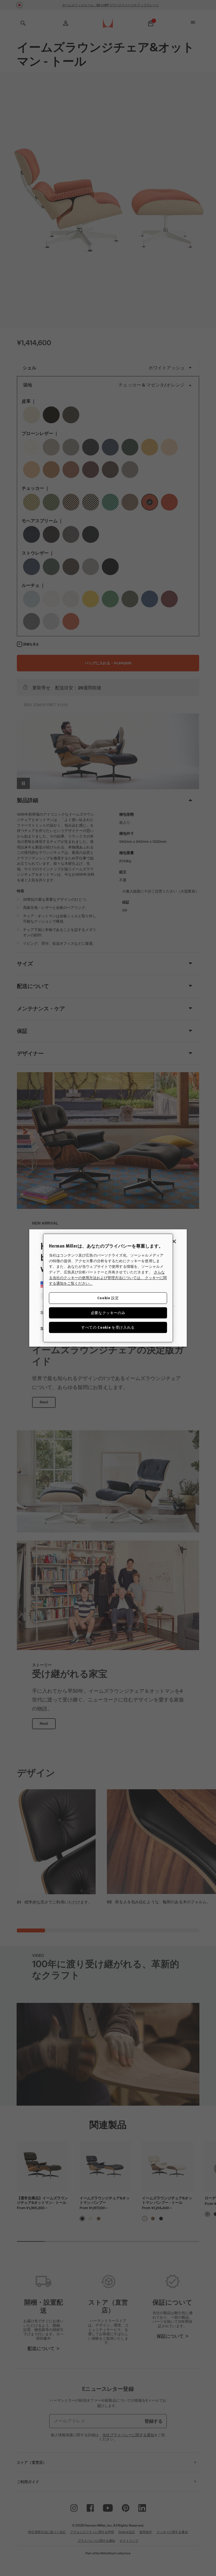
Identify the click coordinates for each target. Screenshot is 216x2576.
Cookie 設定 (108, 1298)
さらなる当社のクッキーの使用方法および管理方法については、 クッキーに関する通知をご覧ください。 (108, 1278)
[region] (108, 1288)
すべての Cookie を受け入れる (108, 1327)
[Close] (174, 1241)
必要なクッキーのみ (108, 1313)
